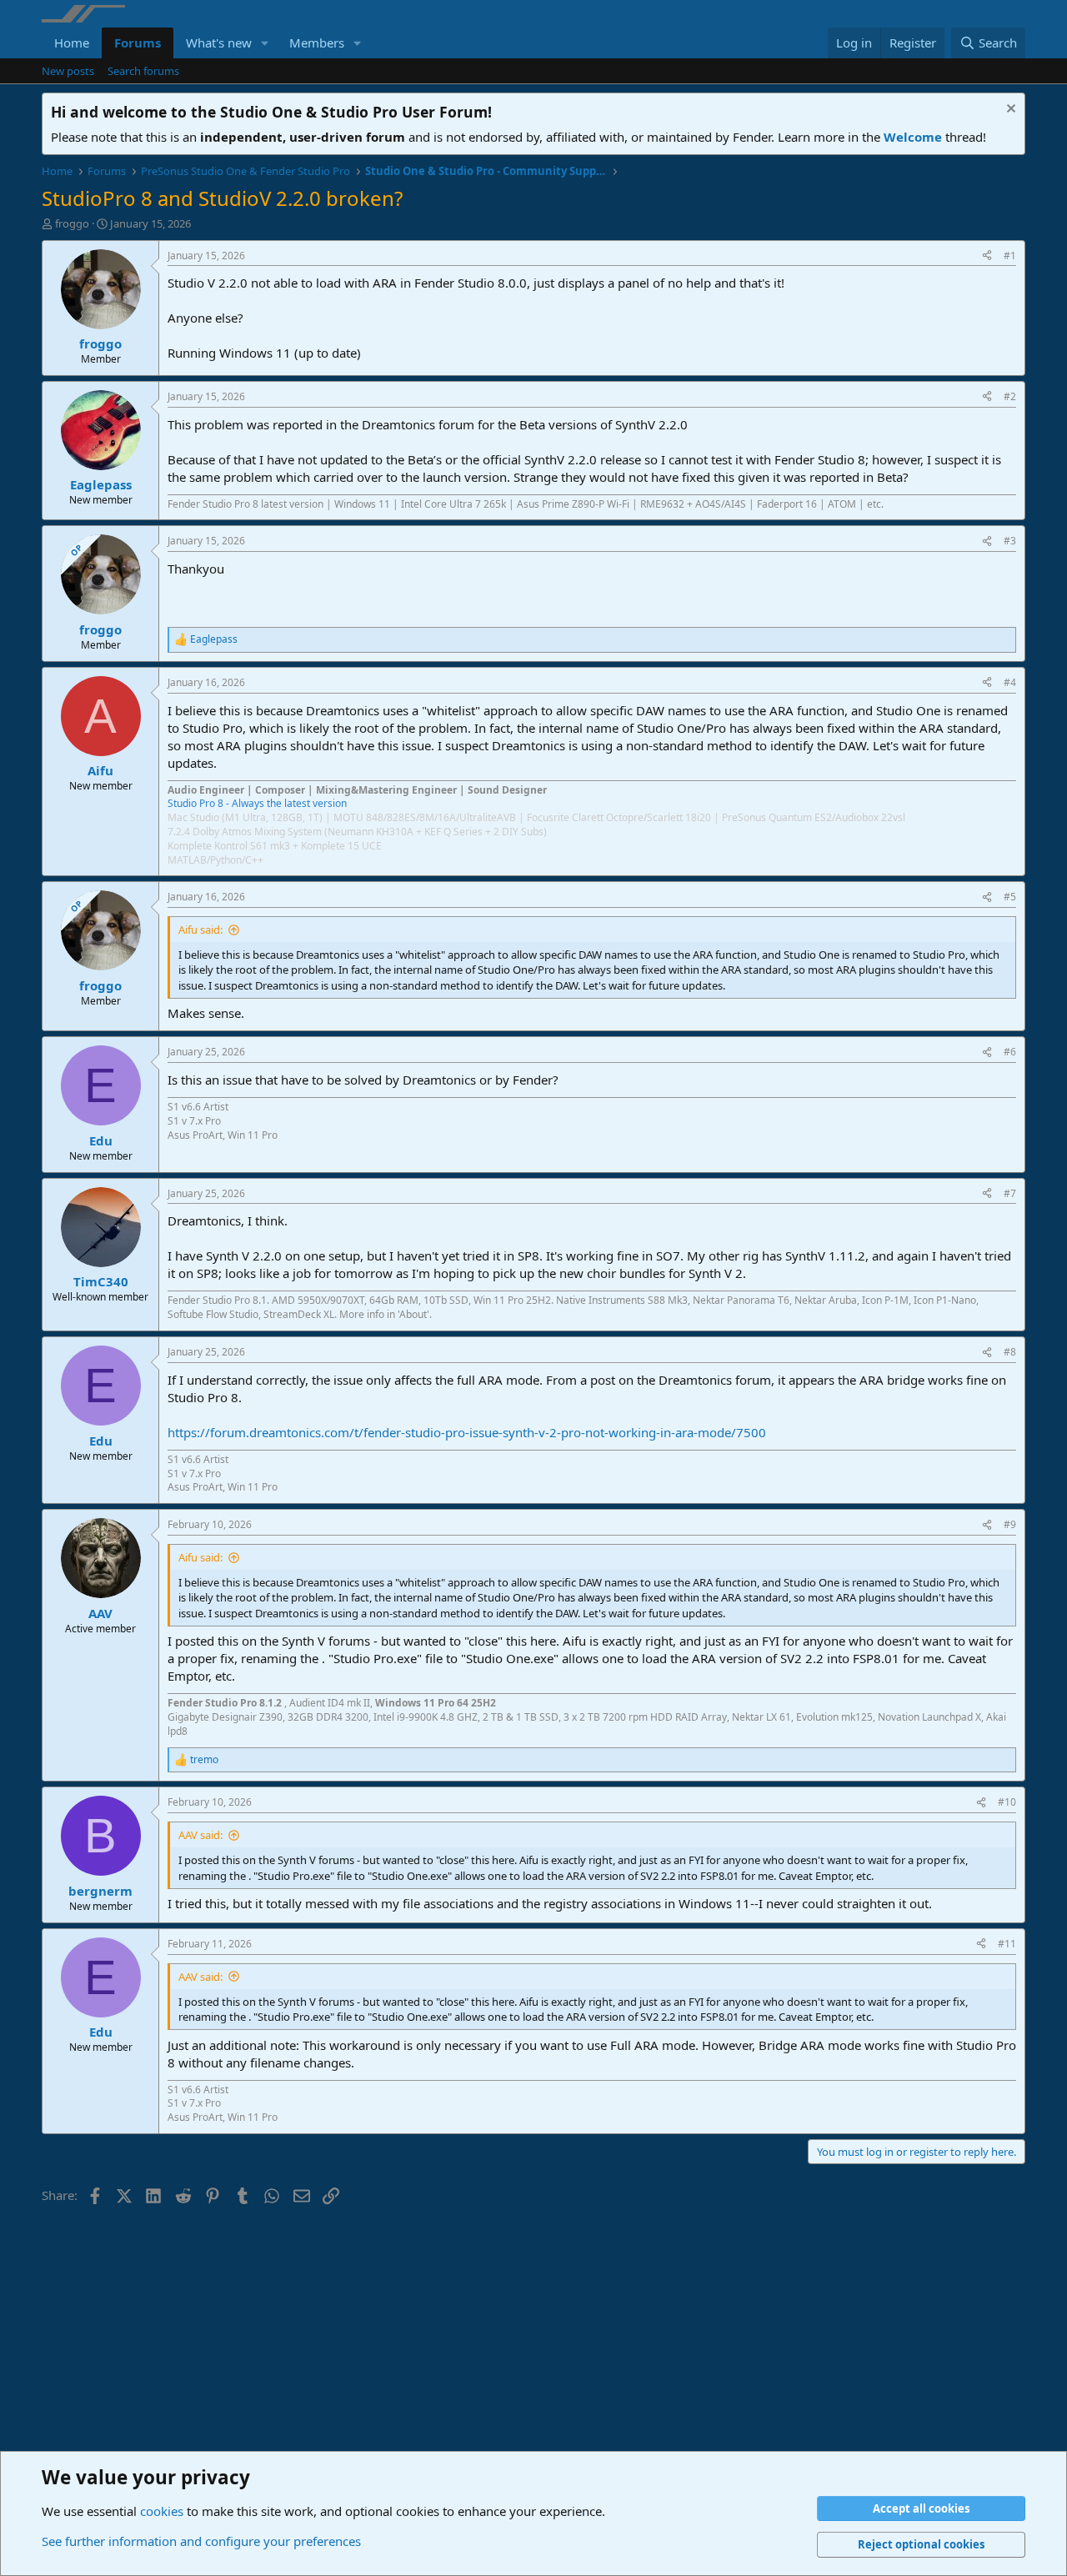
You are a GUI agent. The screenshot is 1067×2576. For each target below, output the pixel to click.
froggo (72, 223)
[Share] (987, 256)
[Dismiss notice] (1009, 110)
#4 (1010, 682)
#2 (1010, 396)
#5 (1010, 897)
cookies (162, 2511)
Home (72, 43)
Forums (138, 43)
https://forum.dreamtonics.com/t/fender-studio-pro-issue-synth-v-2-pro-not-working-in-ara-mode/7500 (467, 1432)
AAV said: (200, 1835)
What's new (219, 43)
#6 (1010, 1052)
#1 (1010, 256)
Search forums (143, 71)
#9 (1010, 1524)
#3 (1010, 541)
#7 (1010, 1193)
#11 (1007, 1944)
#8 (1010, 1352)
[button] (265, 43)
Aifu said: (200, 930)
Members (317, 43)
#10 (1007, 1802)
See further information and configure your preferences (201, 2541)
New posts (68, 71)
